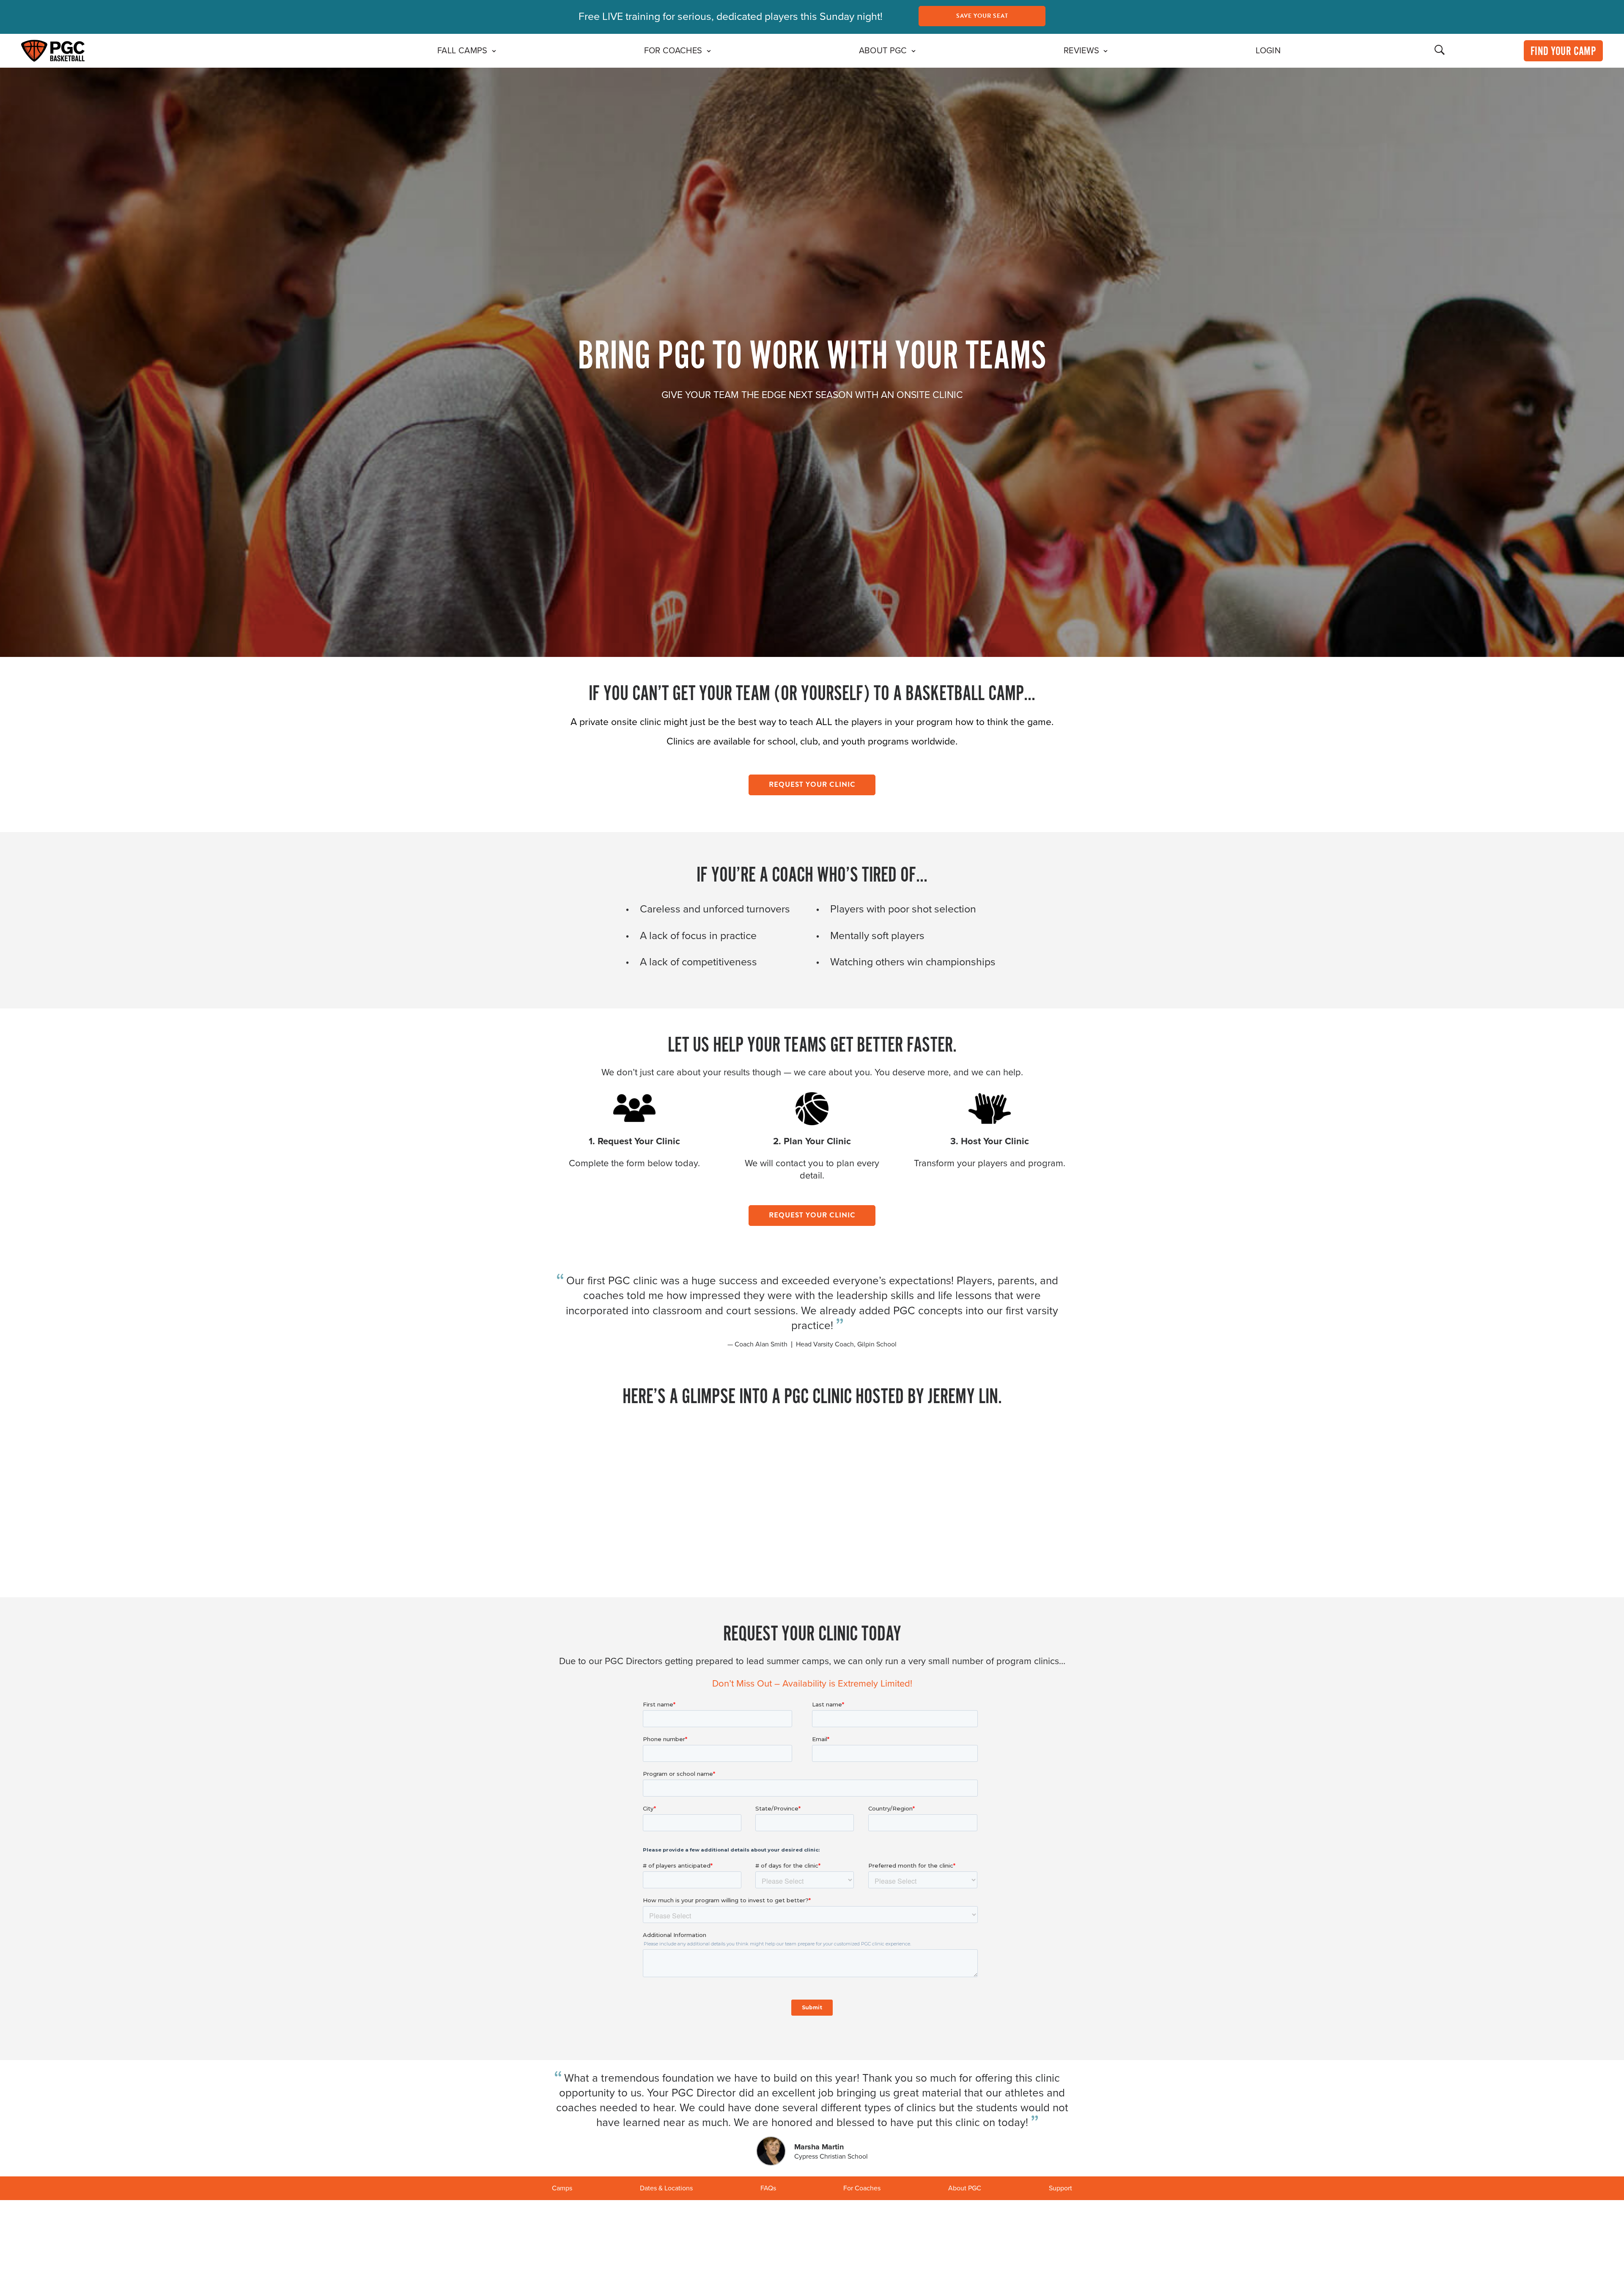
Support (1060, 2188)
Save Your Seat (982, 16)
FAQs (768, 2188)
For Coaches (673, 51)
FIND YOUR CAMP (1563, 52)
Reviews (1082, 51)
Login (1268, 51)
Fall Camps (462, 51)
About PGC (883, 51)
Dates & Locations (666, 2188)
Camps (562, 2188)
